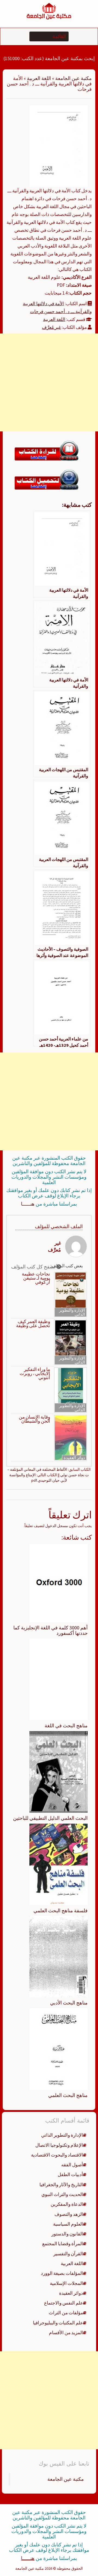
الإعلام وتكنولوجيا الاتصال (59, 2145)
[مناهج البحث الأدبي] (59, 1956)
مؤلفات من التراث (66, 2313)
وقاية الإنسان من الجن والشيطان (34, 1419)
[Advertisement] (49, 382)
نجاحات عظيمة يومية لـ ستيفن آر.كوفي (36, 1278)
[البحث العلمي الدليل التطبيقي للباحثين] (59, 1771)
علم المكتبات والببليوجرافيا (58, 2323)
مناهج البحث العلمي (68, 2095)
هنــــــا (28, 1204)
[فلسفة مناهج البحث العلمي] (59, 1864)
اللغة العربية (39, 78)
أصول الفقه (72, 2165)
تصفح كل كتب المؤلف (34, 1267)
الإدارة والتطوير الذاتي (72, 1312)
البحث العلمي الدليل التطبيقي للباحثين (50, 1818)
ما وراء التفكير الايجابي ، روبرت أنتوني (35, 1374)
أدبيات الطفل (70, 2175)
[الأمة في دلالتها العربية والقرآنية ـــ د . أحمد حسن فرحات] (59, 146)
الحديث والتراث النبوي (62, 2194)
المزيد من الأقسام (66, 2333)
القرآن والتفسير (68, 2254)
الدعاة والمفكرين (67, 2204)
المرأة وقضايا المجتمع (63, 2244)
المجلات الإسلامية (66, 2283)
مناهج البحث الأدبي (69, 2003)
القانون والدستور (67, 2234)
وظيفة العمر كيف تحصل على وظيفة (33, 1324)
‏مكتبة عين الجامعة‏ (66, 2479)
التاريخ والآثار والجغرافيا (61, 2185)
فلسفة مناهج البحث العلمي (61, 1911)
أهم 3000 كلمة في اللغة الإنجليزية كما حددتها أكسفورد (50, 1630)
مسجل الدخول (57, 1526)
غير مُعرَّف (51, 327)
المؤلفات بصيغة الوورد (62, 2273)
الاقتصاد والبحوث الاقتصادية (57, 2155)
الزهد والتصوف (69, 2214)
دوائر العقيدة (74, 1458)
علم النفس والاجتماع (64, 2303)
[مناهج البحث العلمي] (59, 2049)
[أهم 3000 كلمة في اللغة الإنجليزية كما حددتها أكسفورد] (59, 1583)
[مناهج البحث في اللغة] (59, 1679)
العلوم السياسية (68, 2224)
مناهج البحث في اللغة (66, 1726)
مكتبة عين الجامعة (73, 78)
